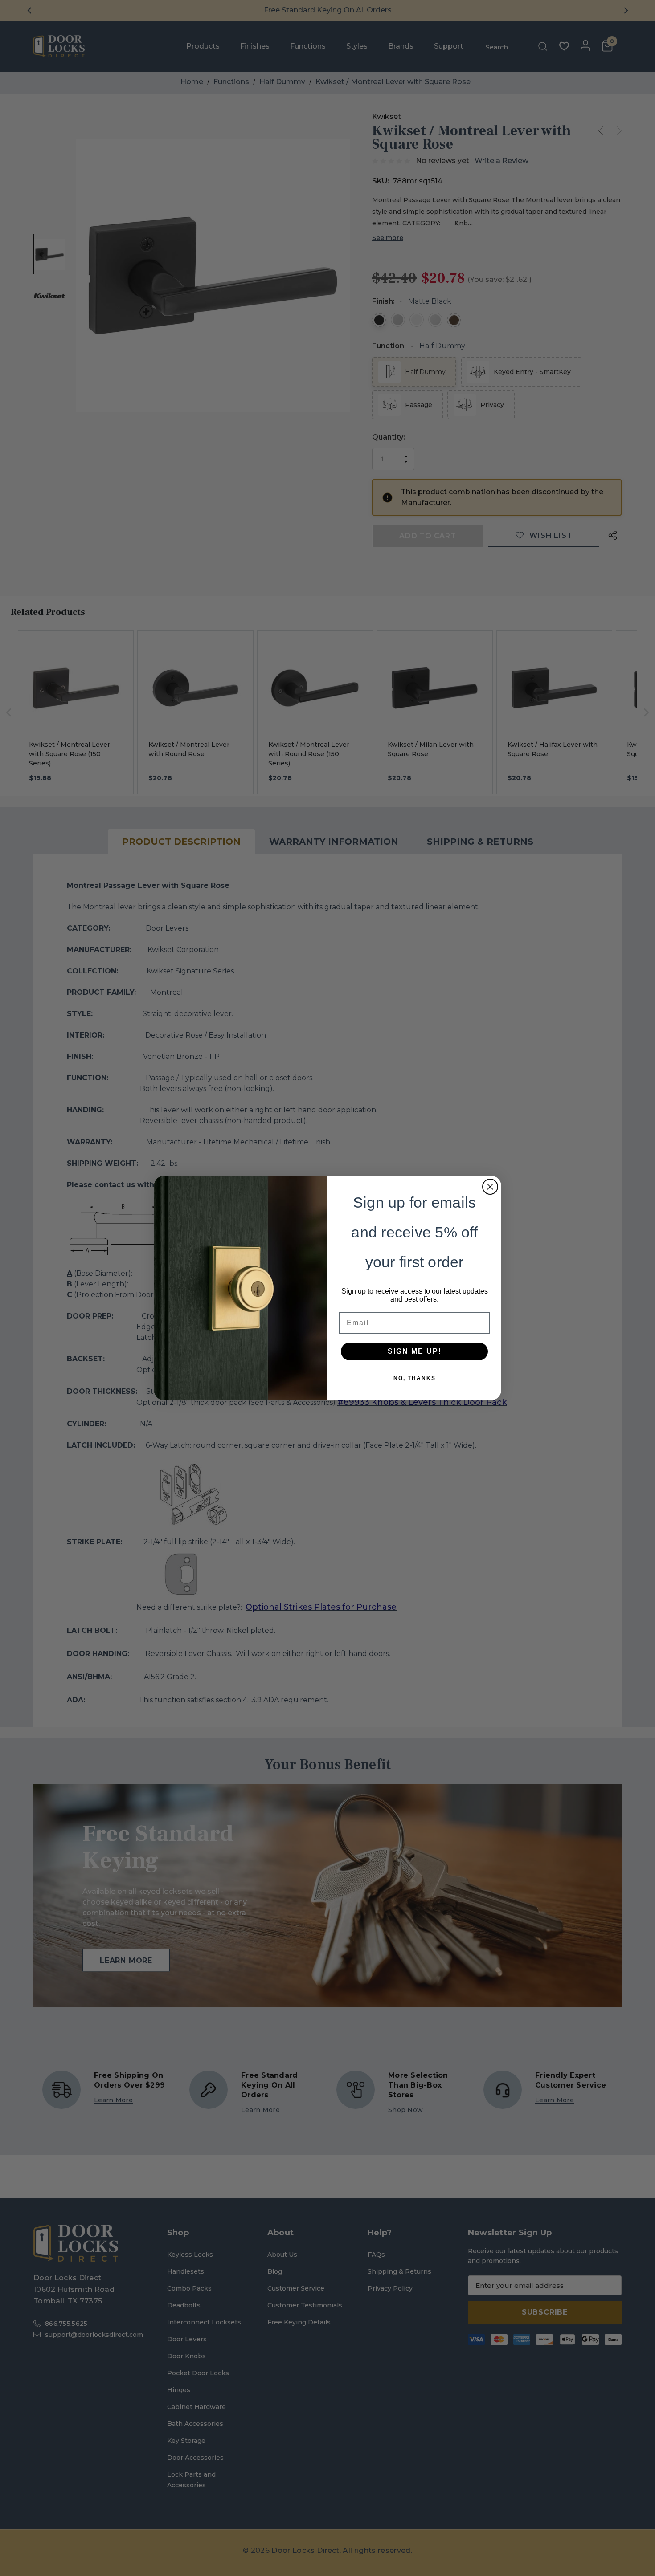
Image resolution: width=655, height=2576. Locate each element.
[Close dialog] (490, 1187)
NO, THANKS (415, 1378)
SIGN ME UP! (415, 1351)
